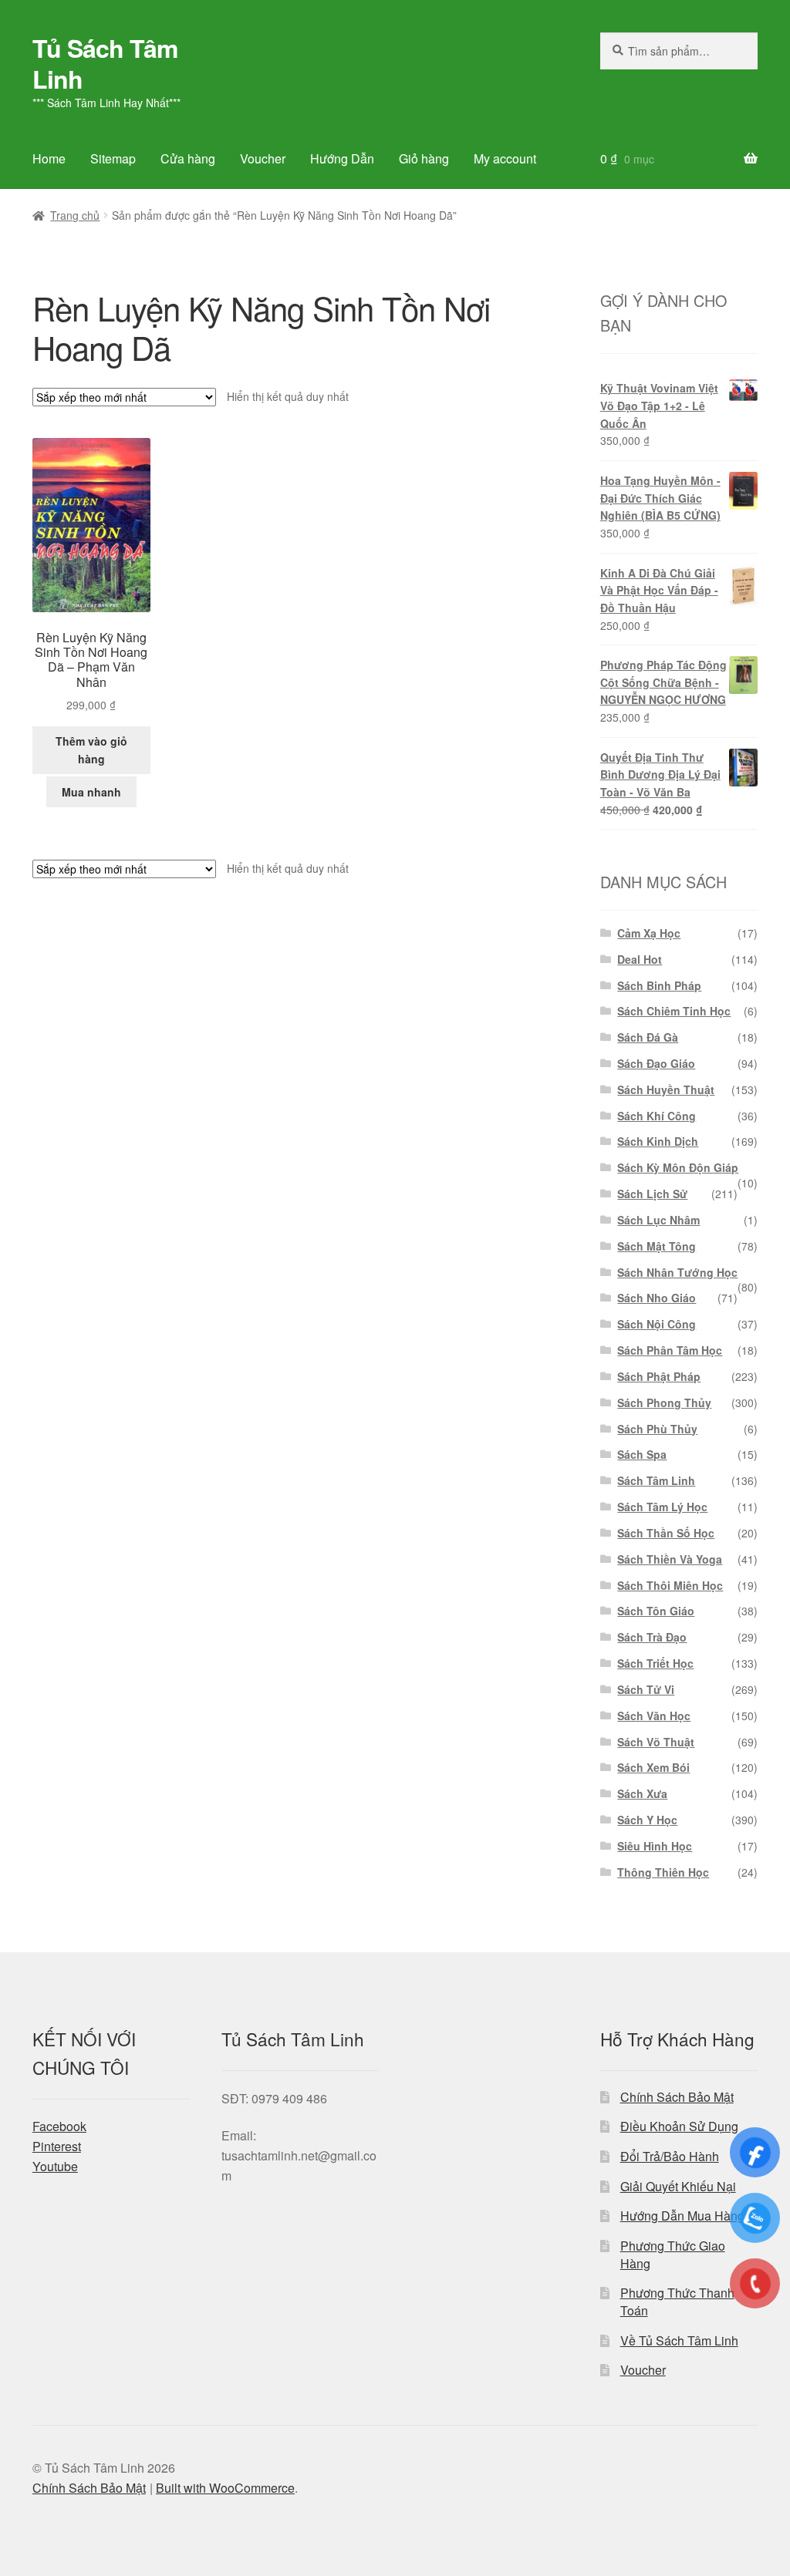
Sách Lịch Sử (652, 1194)
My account (505, 158)
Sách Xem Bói (653, 1767)
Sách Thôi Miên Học (670, 1585)
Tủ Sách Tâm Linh (105, 63)
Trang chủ (75, 215)
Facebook (59, 2126)
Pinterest (57, 2146)
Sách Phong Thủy (664, 1402)
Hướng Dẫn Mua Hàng (682, 2216)
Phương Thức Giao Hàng (673, 2254)
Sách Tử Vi (646, 1689)
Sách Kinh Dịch (658, 1141)
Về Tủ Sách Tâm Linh (679, 2340)
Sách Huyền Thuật (666, 1089)
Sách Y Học (647, 1820)
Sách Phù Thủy (657, 1429)
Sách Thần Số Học (666, 1533)
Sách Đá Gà (648, 1037)
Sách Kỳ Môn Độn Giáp (678, 1167)
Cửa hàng (188, 158)
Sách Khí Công (657, 1116)
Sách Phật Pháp (659, 1376)
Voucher (263, 158)
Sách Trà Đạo (652, 1637)
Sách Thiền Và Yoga (670, 1559)
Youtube (55, 2166)
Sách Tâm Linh (656, 1480)
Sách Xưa (642, 1793)
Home (49, 158)
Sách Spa (642, 1454)
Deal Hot (640, 959)
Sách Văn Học (654, 1716)
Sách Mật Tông (657, 1246)
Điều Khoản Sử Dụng (679, 2126)
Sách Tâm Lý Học (662, 1507)
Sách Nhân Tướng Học (677, 1272)
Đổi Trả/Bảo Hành (670, 2156)
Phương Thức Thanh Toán (677, 2302)
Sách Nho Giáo (657, 1298)
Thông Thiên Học (663, 1872)
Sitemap (113, 158)
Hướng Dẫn (342, 158)
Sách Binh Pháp (659, 985)
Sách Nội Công (657, 1324)
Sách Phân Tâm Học (670, 1350)
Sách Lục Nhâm (658, 1220)
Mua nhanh (91, 792)
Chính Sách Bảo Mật (677, 2097)
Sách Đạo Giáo (656, 1063)
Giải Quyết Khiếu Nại (678, 2186)
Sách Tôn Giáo (656, 1611)
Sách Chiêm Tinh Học (674, 1011)
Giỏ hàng (424, 158)
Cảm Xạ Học (649, 933)
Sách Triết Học (655, 1663)
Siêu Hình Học (655, 1846)
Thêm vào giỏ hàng (91, 750)
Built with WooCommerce (225, 2488)
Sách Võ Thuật (656, 1742)
